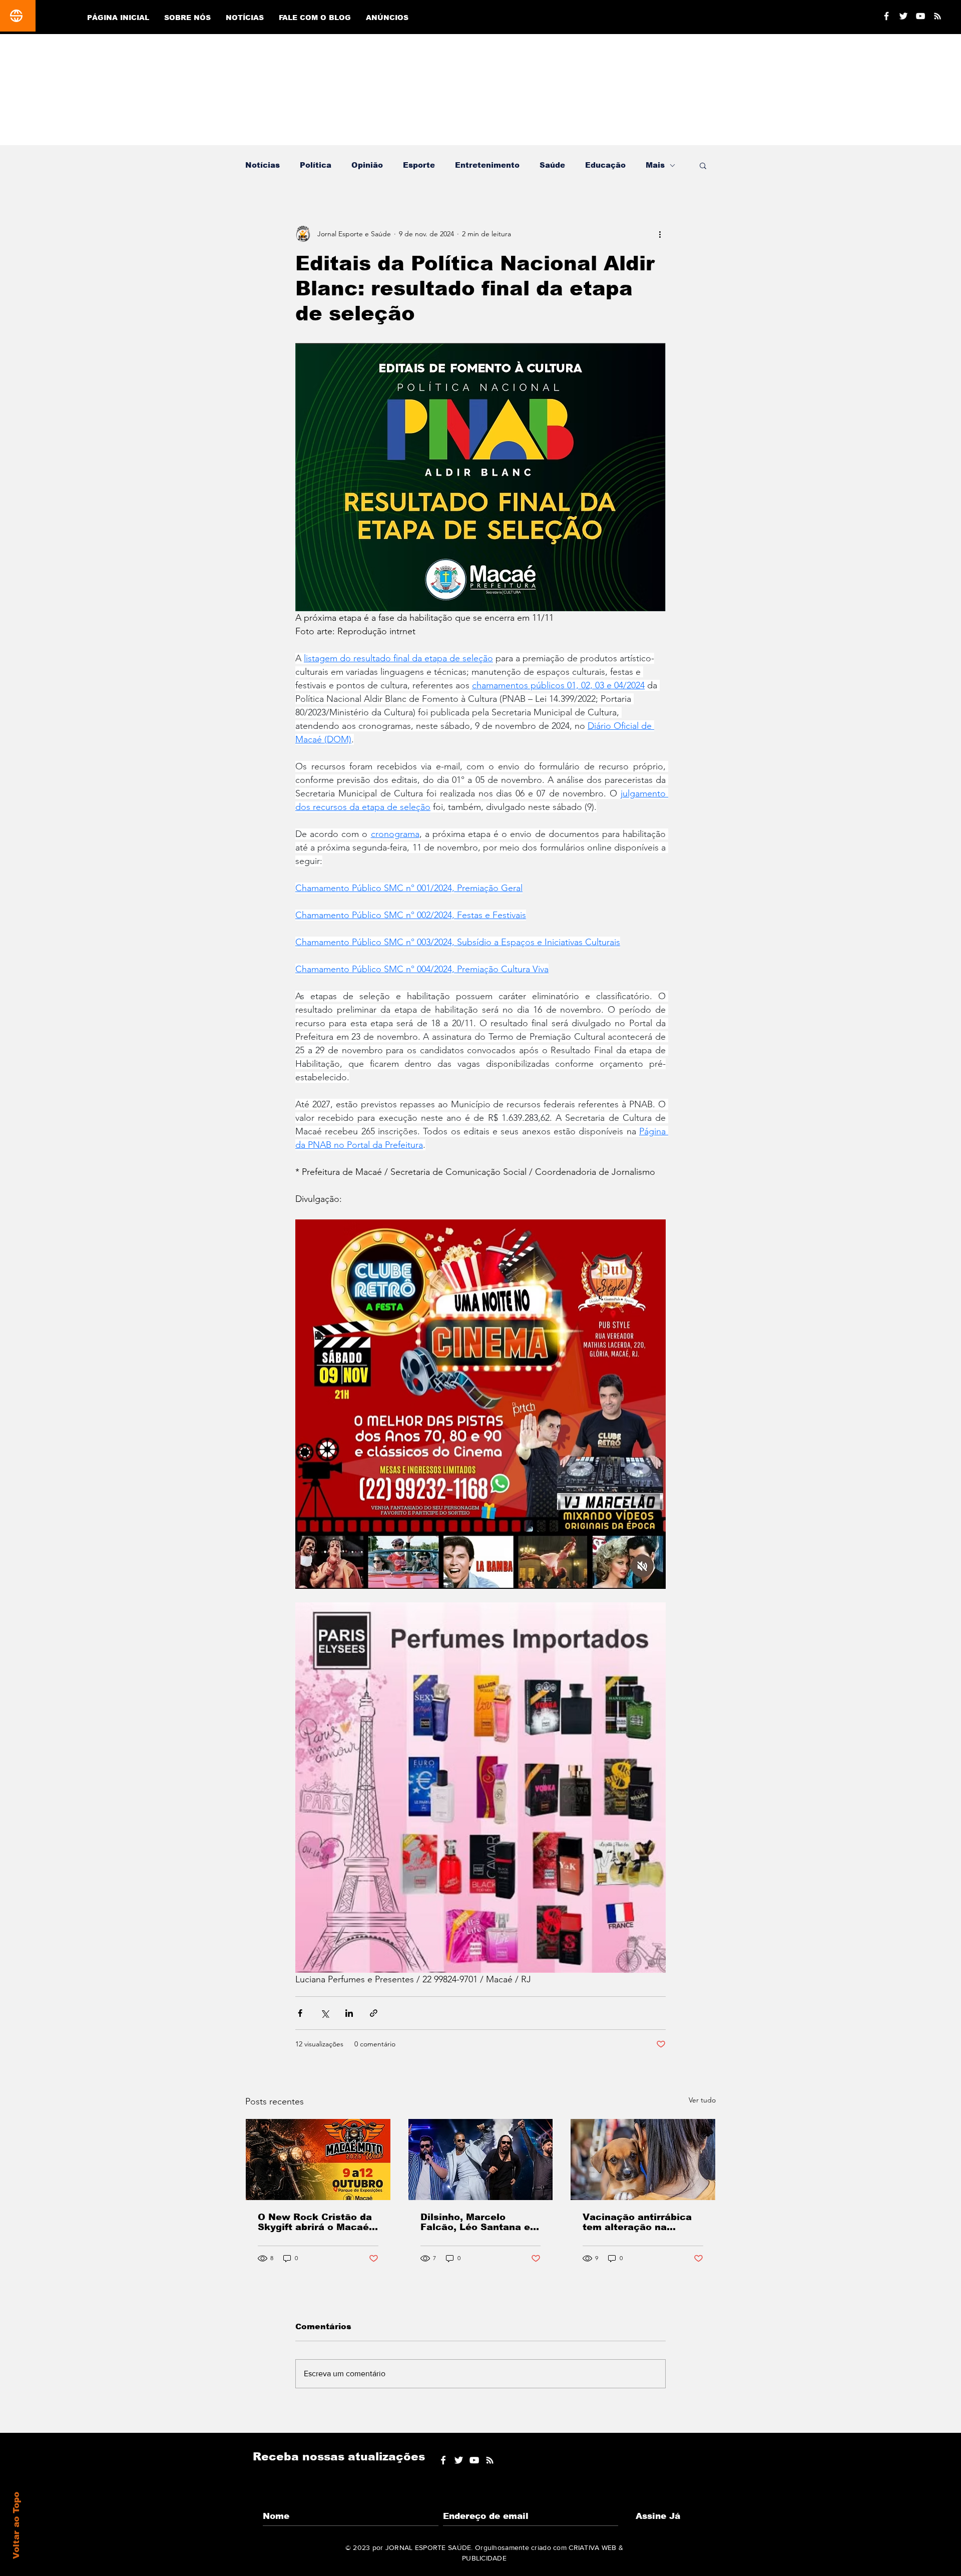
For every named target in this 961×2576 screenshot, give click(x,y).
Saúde (552, 165)
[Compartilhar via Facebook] (300, 2013)
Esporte (419, 165)
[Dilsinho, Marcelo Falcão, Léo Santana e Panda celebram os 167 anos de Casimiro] (481, 2160)
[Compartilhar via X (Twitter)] (325, 2013)
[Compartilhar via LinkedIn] (349, 2013)
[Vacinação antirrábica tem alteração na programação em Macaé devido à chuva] (643, 2160)
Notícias (263, 165)
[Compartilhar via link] (374, 2013)
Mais (655, 165)
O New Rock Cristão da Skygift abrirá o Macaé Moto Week (315, 2222)
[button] (703, 165)
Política (316, 165)
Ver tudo (702, 2100)
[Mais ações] (660, 234)
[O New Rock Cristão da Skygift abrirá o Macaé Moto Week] (318, 2160)
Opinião (367, 165)
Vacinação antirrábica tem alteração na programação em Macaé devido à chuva (642, 2222)
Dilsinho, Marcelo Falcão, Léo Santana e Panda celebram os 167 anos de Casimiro (478, 2222)
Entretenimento (487, 165)
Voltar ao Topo (16, 2525)
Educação (605, 165)
